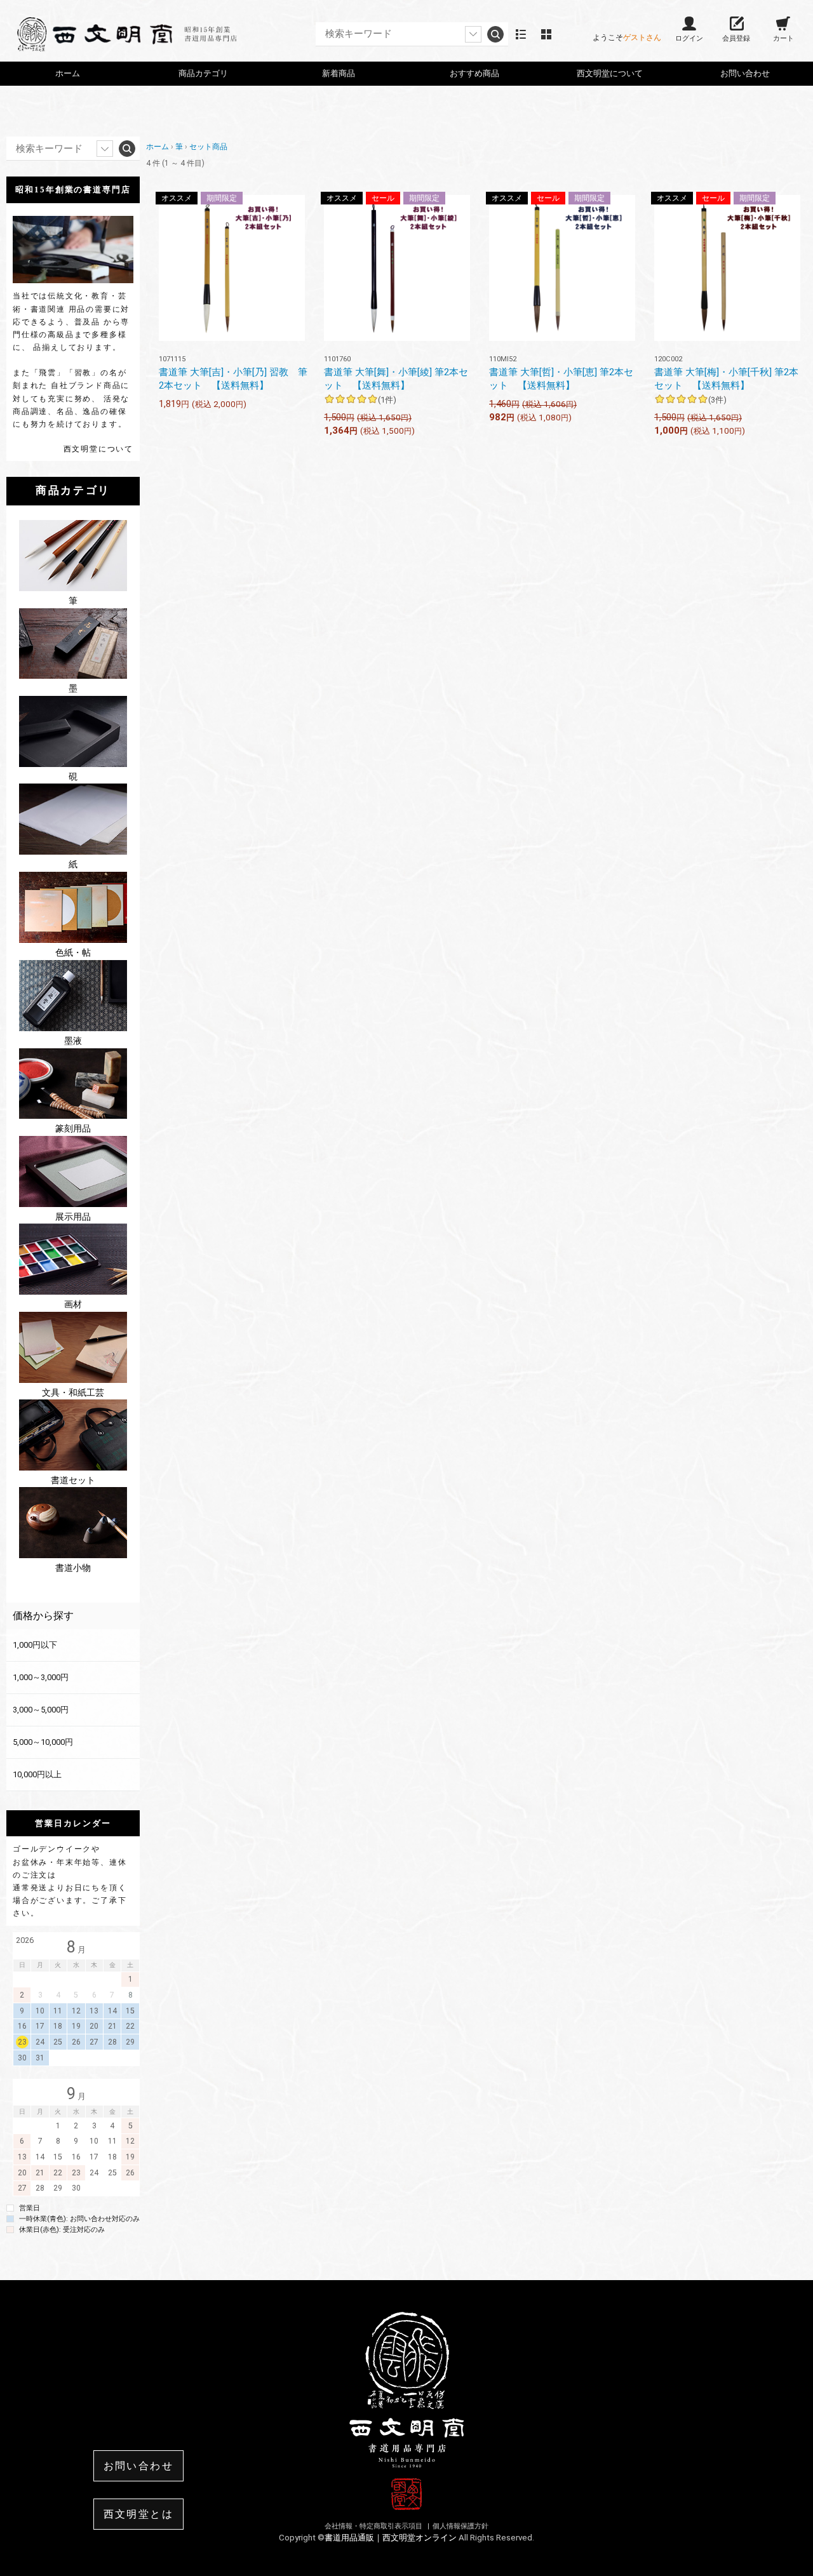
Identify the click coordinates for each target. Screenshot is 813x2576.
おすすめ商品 (474, 73)
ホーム (68, 73)
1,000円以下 (35, 1645)
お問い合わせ (745, 73)
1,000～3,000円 (41, 1677)
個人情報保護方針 (460, 2526)
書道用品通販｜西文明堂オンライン (392, 2538)
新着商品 (339, 73)
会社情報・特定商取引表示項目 (374, 2526)
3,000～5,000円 (41, 1710)
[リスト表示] (521, 34)
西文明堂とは (138, 2514)
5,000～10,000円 (43, 1742)
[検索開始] (495, 34)
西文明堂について (98, 449)
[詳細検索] (473, 34)
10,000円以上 (37, 1774)
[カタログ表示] (546, 34)
